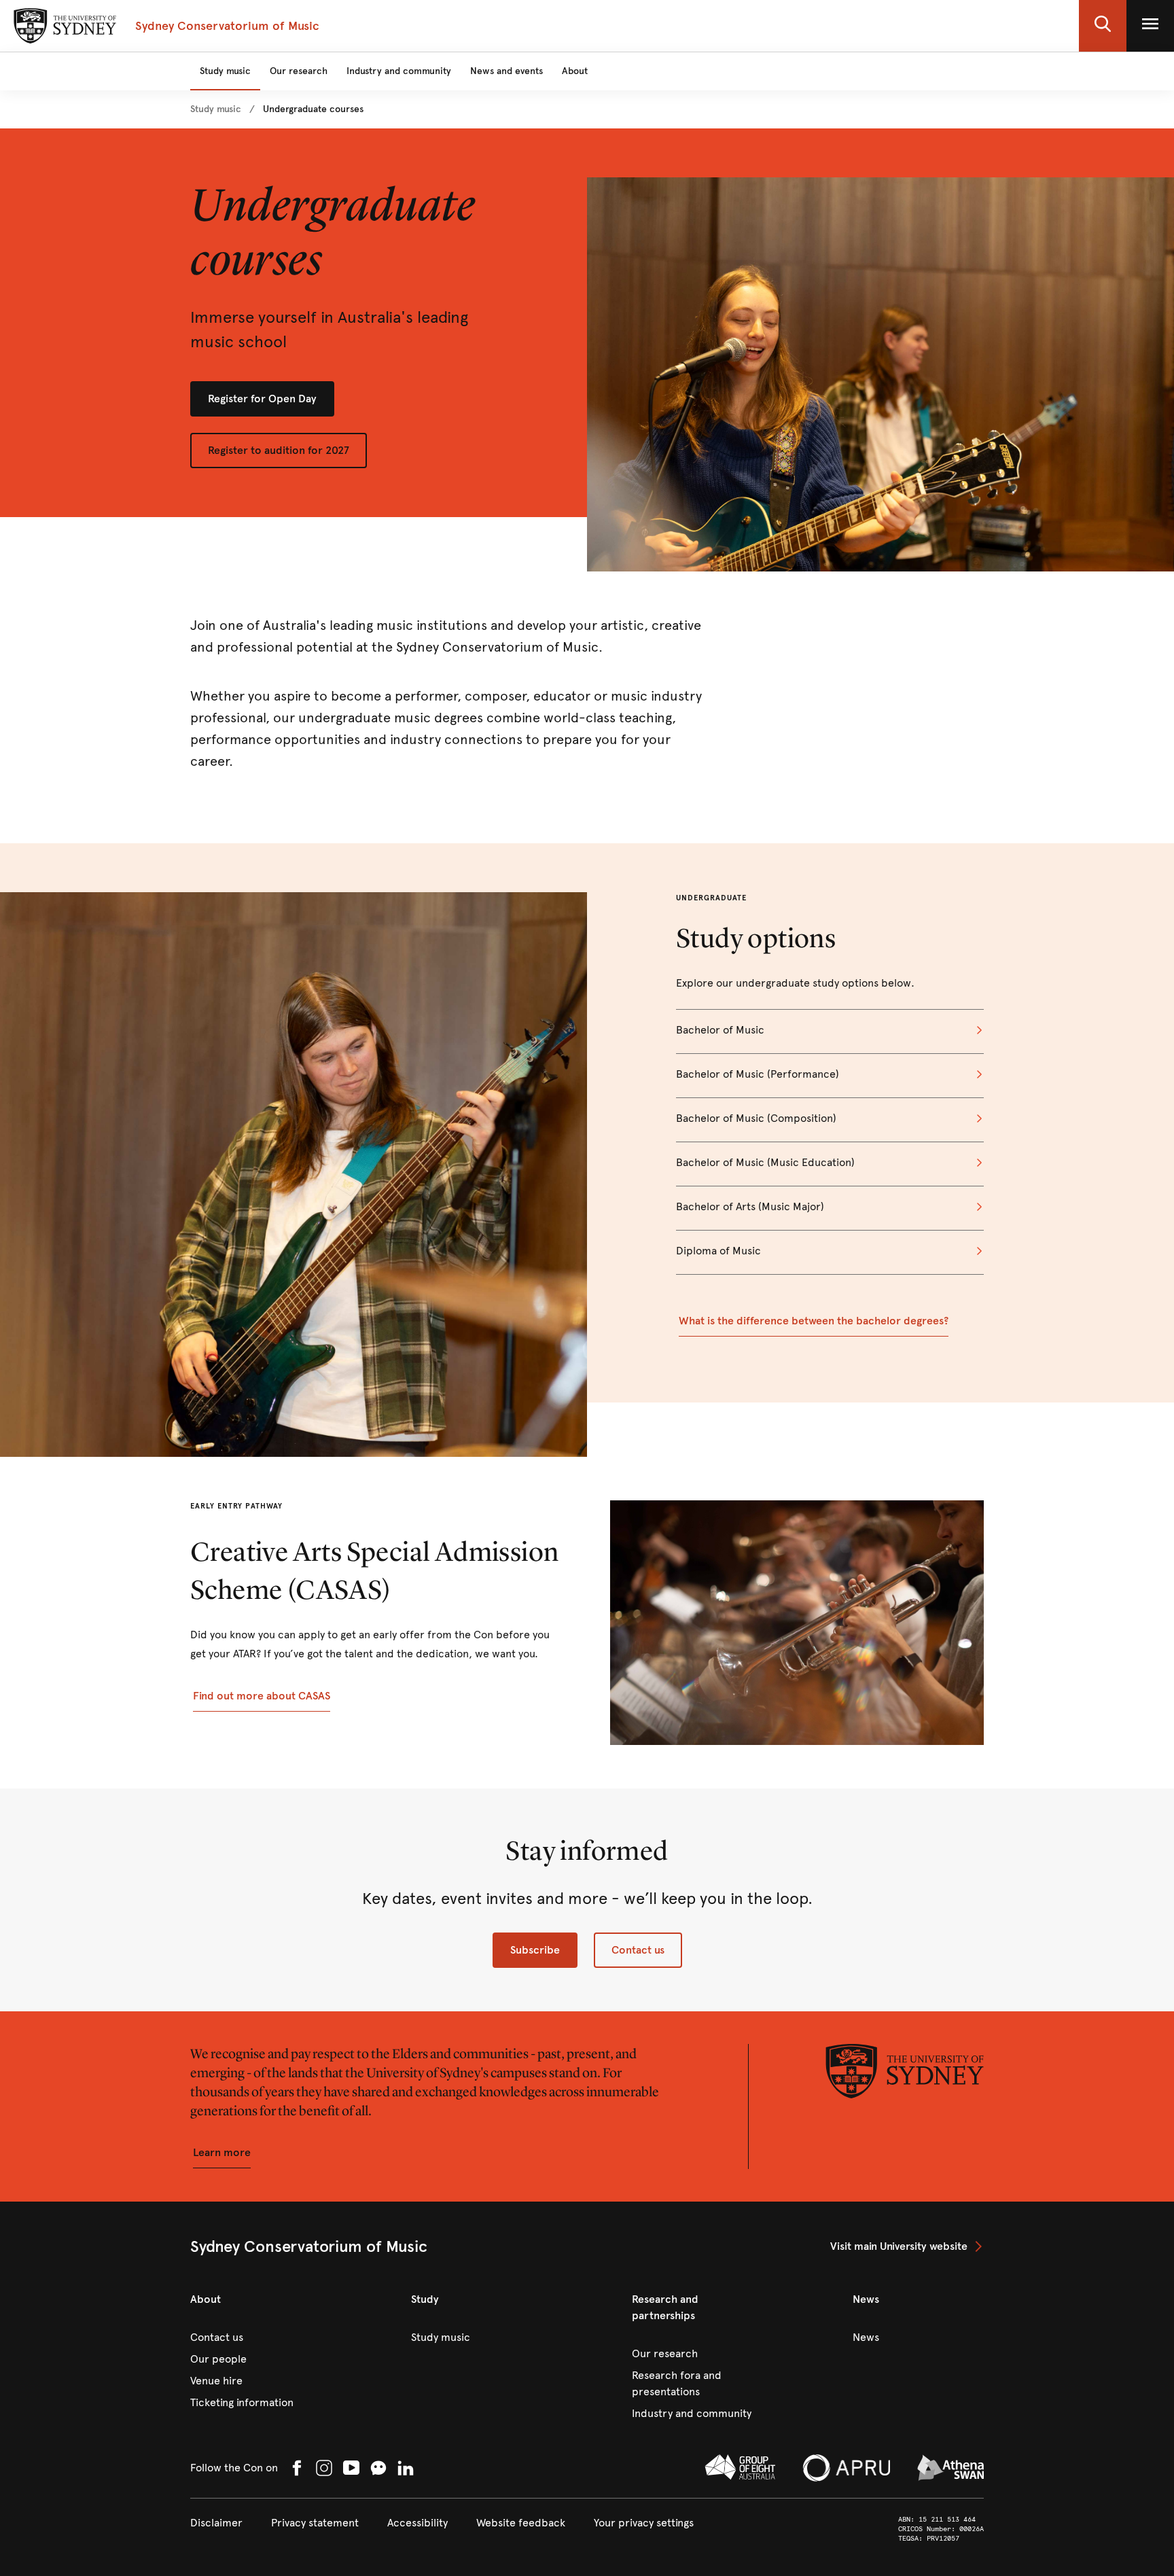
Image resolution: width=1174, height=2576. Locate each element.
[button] (1103, 26)
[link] (216, 109)
